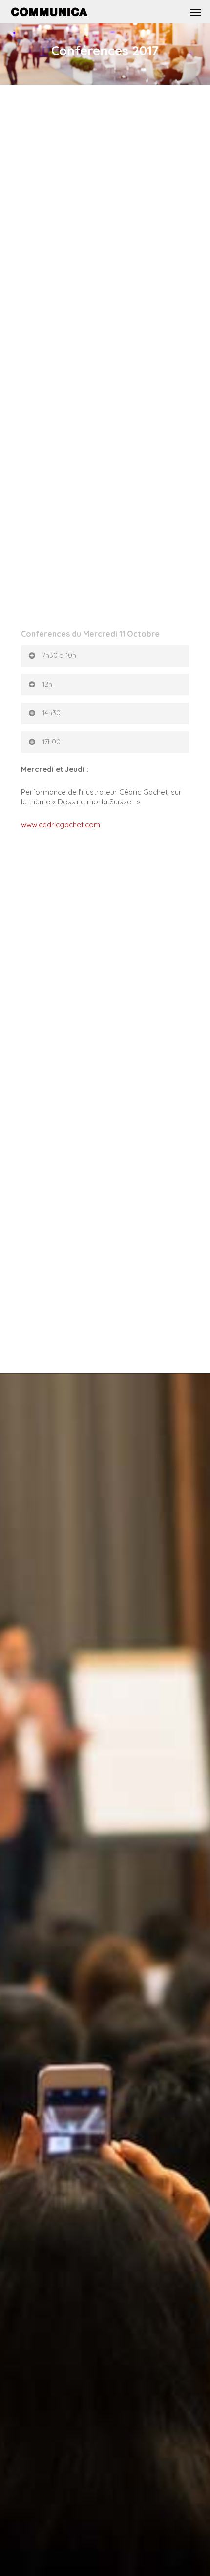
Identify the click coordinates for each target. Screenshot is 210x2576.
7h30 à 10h (59, 655)
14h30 (51, 713)
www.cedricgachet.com (61, 825)
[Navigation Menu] (196, 12)
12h (47, 684)
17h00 (51, 742)
